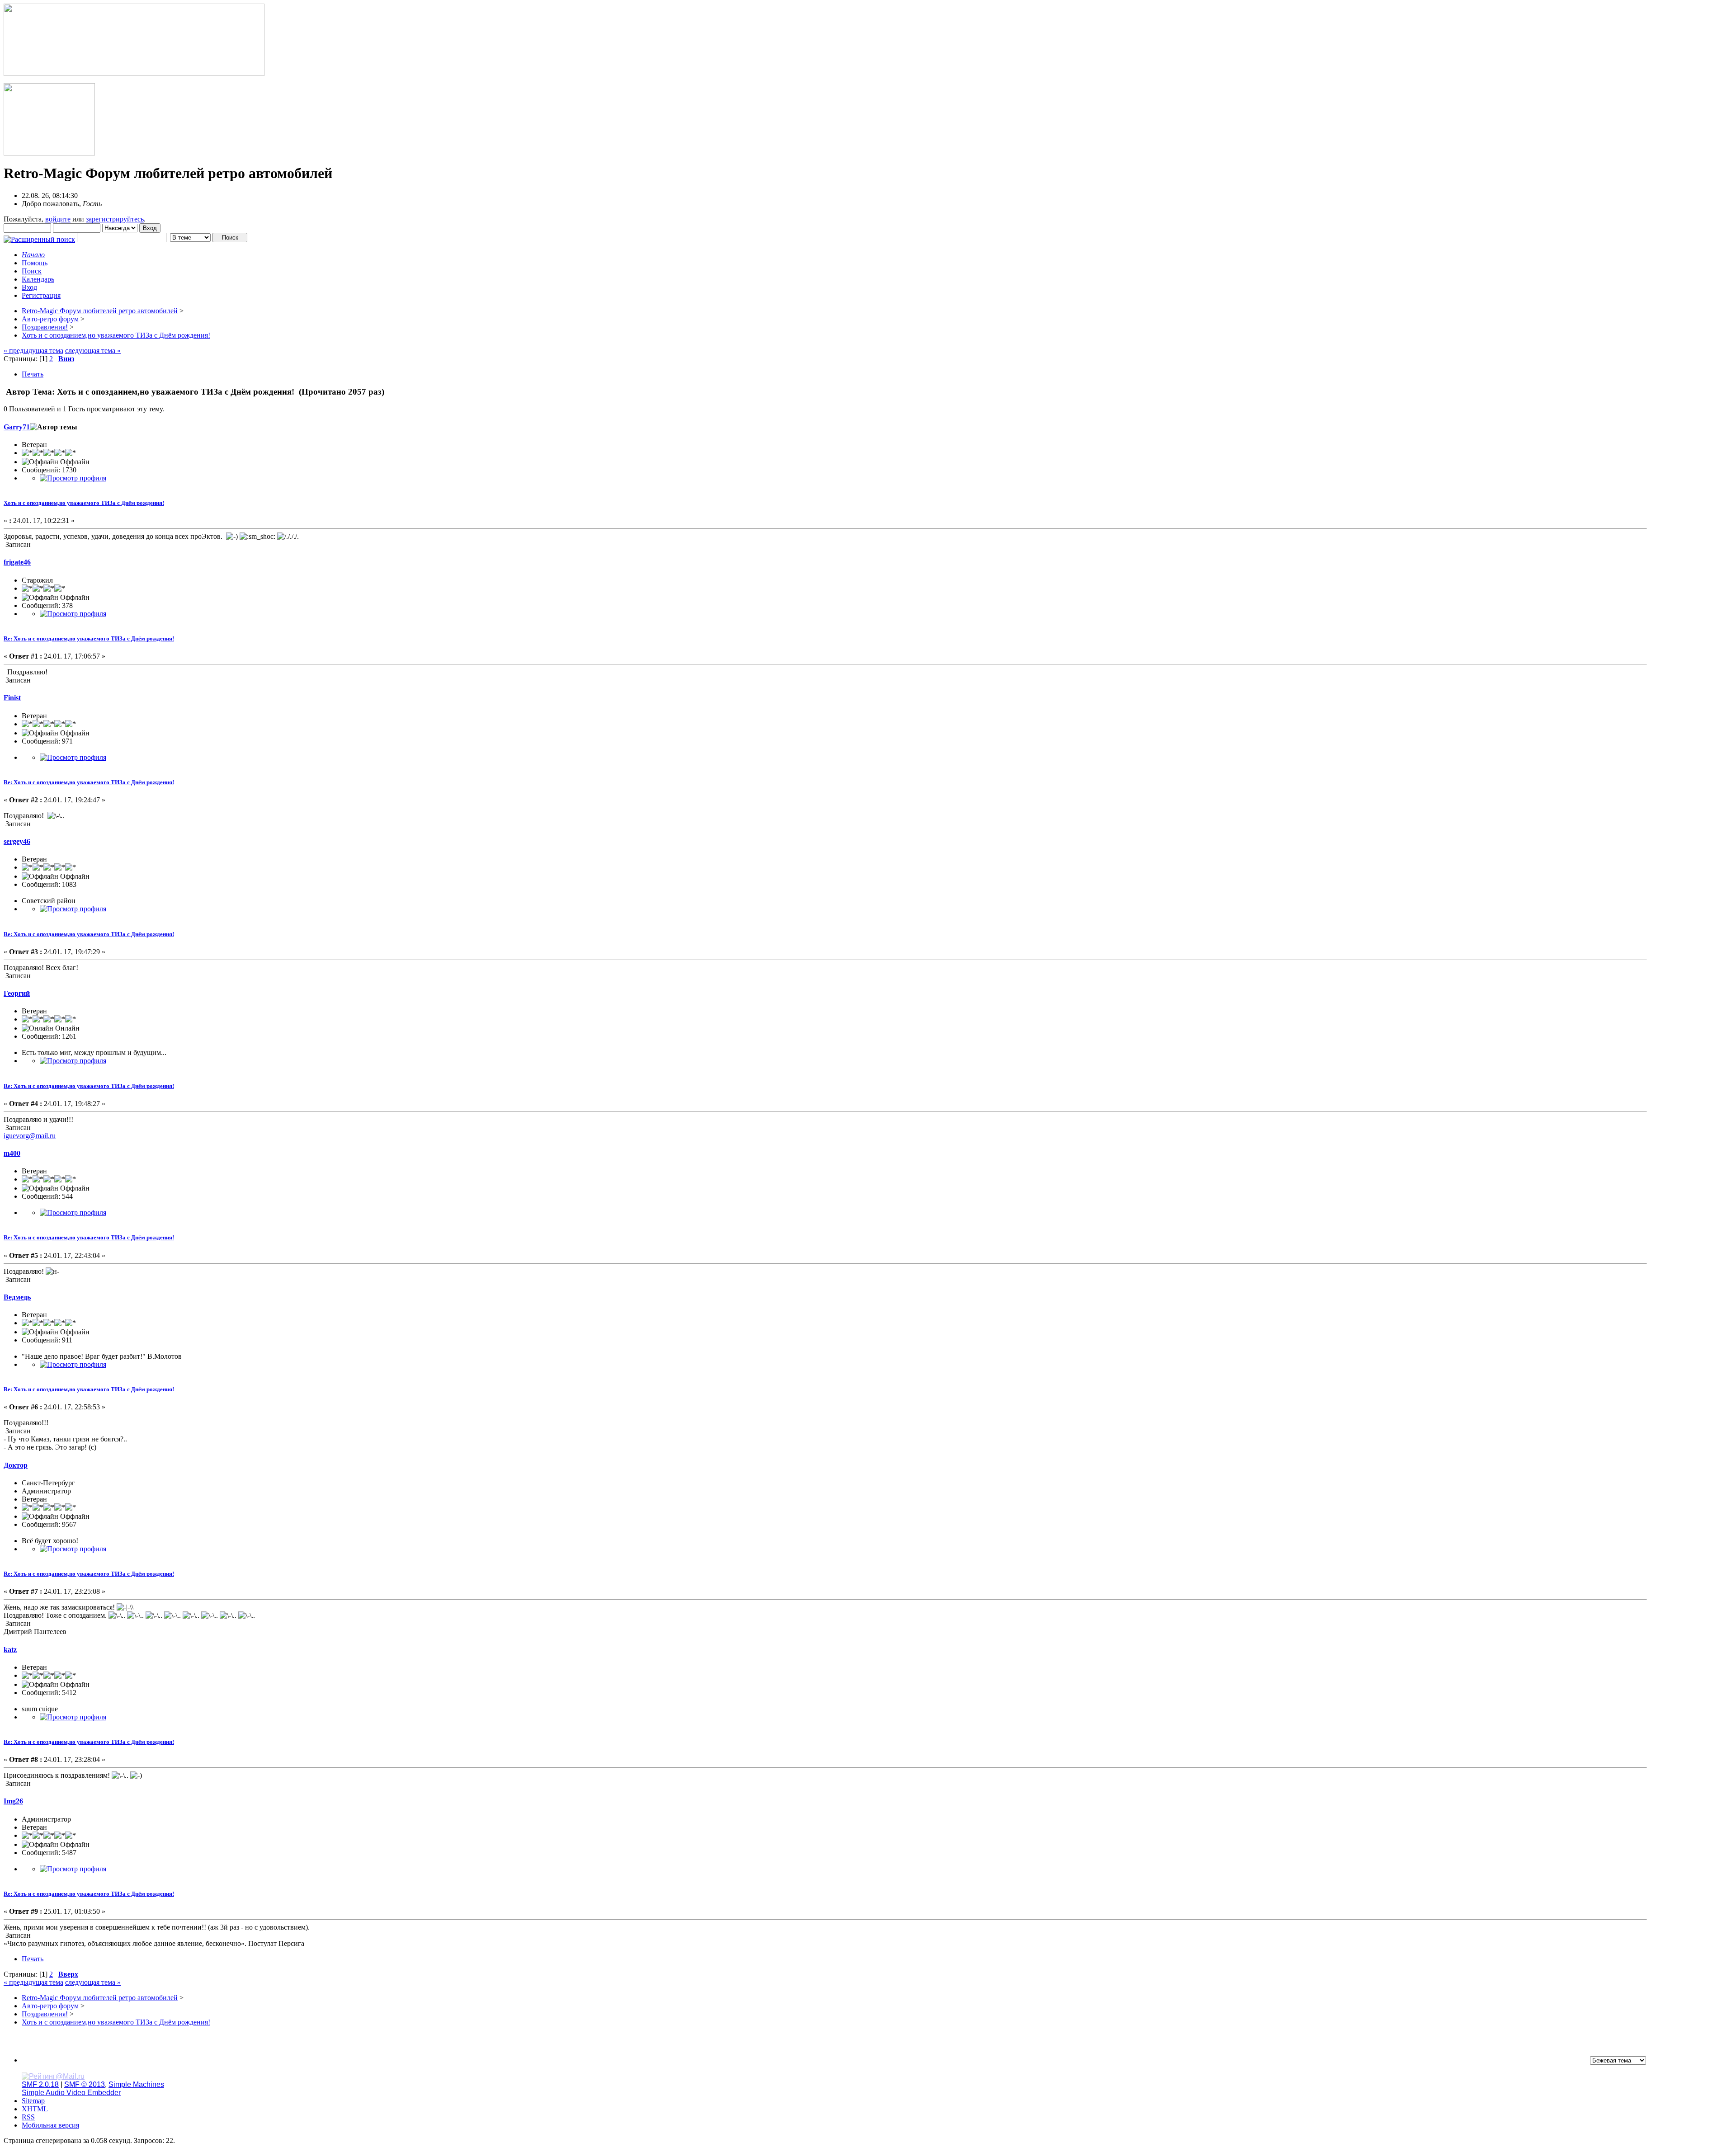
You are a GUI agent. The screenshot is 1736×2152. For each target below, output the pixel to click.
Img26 (13, 1801)
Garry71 (17, 427)
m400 (12, 1153)
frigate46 (17, 562)
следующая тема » (93, 351)
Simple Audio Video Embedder (71, 2093)
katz (10, 1650)
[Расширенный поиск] (39, 237)
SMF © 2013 (85, 2084)
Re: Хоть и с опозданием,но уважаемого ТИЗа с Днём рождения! (89, 638)
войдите (58, 219)
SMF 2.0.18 (40, 2084)
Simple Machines (136, 2084)
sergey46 (17, 841)
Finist (12, 698)
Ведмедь (17, 1297)
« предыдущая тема (33, 351)
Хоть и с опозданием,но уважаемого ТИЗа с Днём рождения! (84, 503)
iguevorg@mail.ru (30, 1136)
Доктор (16, 1465)
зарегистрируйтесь (115, 219)
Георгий (17, 993)
